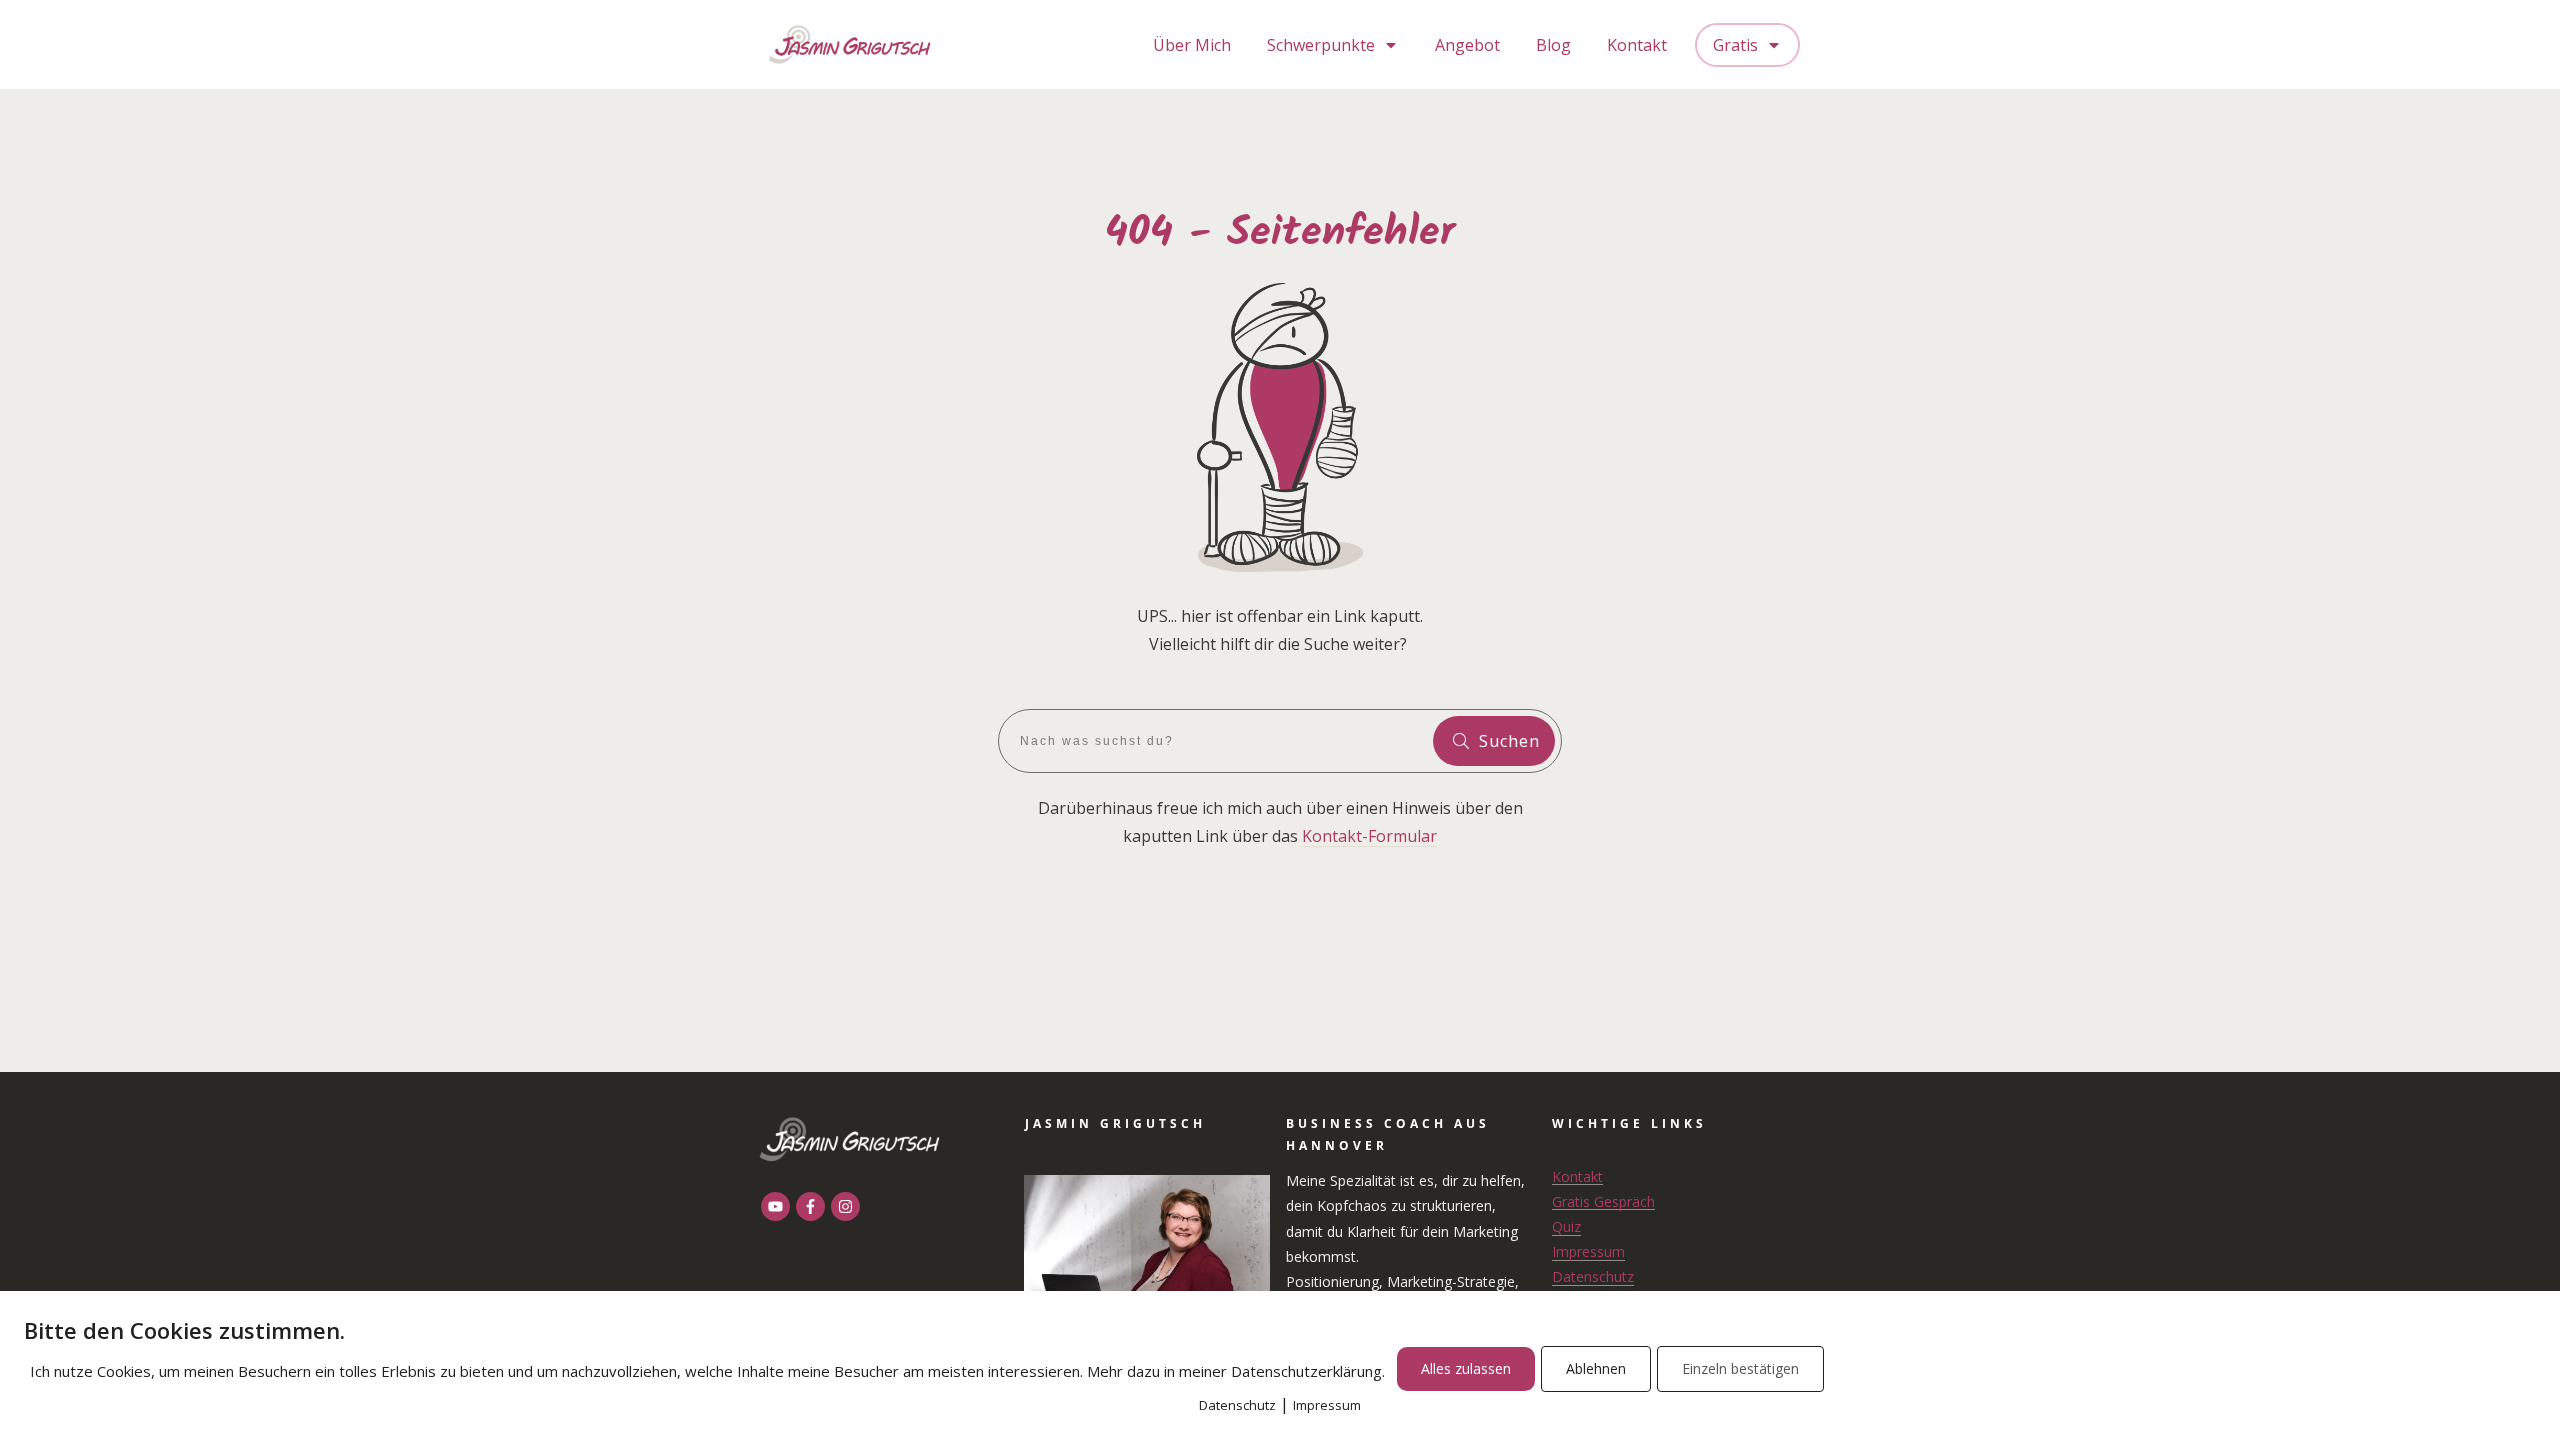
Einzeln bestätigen (1740, 1368)
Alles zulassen (1466, 1368)
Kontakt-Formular (1369, 836)
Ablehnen (1596, 1368)
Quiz (1566, 1226)
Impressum (1588, 1251)
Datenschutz (1593, 1276)
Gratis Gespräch (1603, 1201)
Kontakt (1577, 1176)
